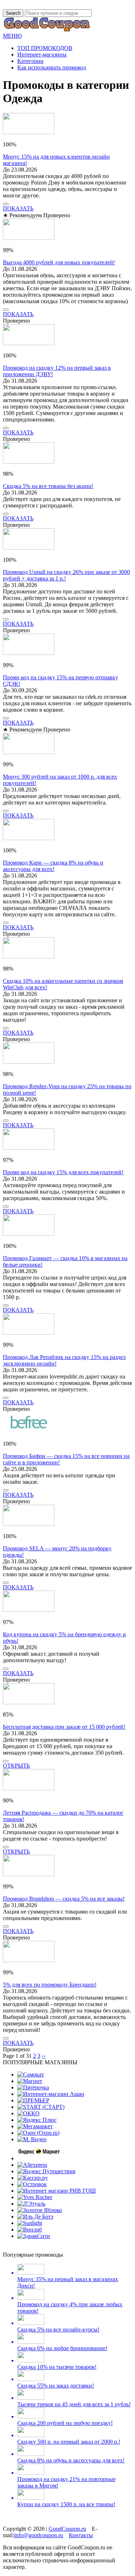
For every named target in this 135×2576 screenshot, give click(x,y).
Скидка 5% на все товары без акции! (48, 486)
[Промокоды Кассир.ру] (33, 2178)
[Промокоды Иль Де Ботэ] (35, 2217)
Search (13, 13)
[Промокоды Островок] (32, 2184)
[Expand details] (6, 204)
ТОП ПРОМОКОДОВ (45, 48)
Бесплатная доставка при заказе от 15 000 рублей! (64, 1727)
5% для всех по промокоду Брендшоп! (50, 1985)
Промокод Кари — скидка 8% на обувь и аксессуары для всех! (53, 866)
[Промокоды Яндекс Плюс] (37, 2120)
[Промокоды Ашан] (51, 2094)
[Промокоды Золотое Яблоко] (40, 2210)
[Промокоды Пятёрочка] (33, 2087)
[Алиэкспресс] (32, 2165)
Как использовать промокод (52, 67)
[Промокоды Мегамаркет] (35, 2126)
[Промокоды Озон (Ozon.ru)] (38, 2133)
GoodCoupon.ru (67, 2529)
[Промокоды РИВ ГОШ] (57, 2191)
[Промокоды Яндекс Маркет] (39, 2158)
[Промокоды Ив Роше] (35, 2197)
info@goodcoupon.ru (39, 2535)
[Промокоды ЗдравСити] (34, 2236)
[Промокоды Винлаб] (30, 2230)
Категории (30, 61)
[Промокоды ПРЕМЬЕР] (33, 2100)
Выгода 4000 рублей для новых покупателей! (59, 262)
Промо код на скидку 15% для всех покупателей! (63, 1172)
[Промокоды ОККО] (28, 2113)
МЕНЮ (12, 36)
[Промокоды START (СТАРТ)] (41, 2107)
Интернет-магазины (42, 54)
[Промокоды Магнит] (30, 2081)
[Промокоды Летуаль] (31, 2204)
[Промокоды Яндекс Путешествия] (46, 2171)
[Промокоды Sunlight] (30, 2223)
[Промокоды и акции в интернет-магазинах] (47, 29)
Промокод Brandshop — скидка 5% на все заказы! (64, 1899)
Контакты (81, 2535)
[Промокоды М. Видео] (32, 2139)
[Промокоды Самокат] (31, 2075)
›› (44, 2056)
